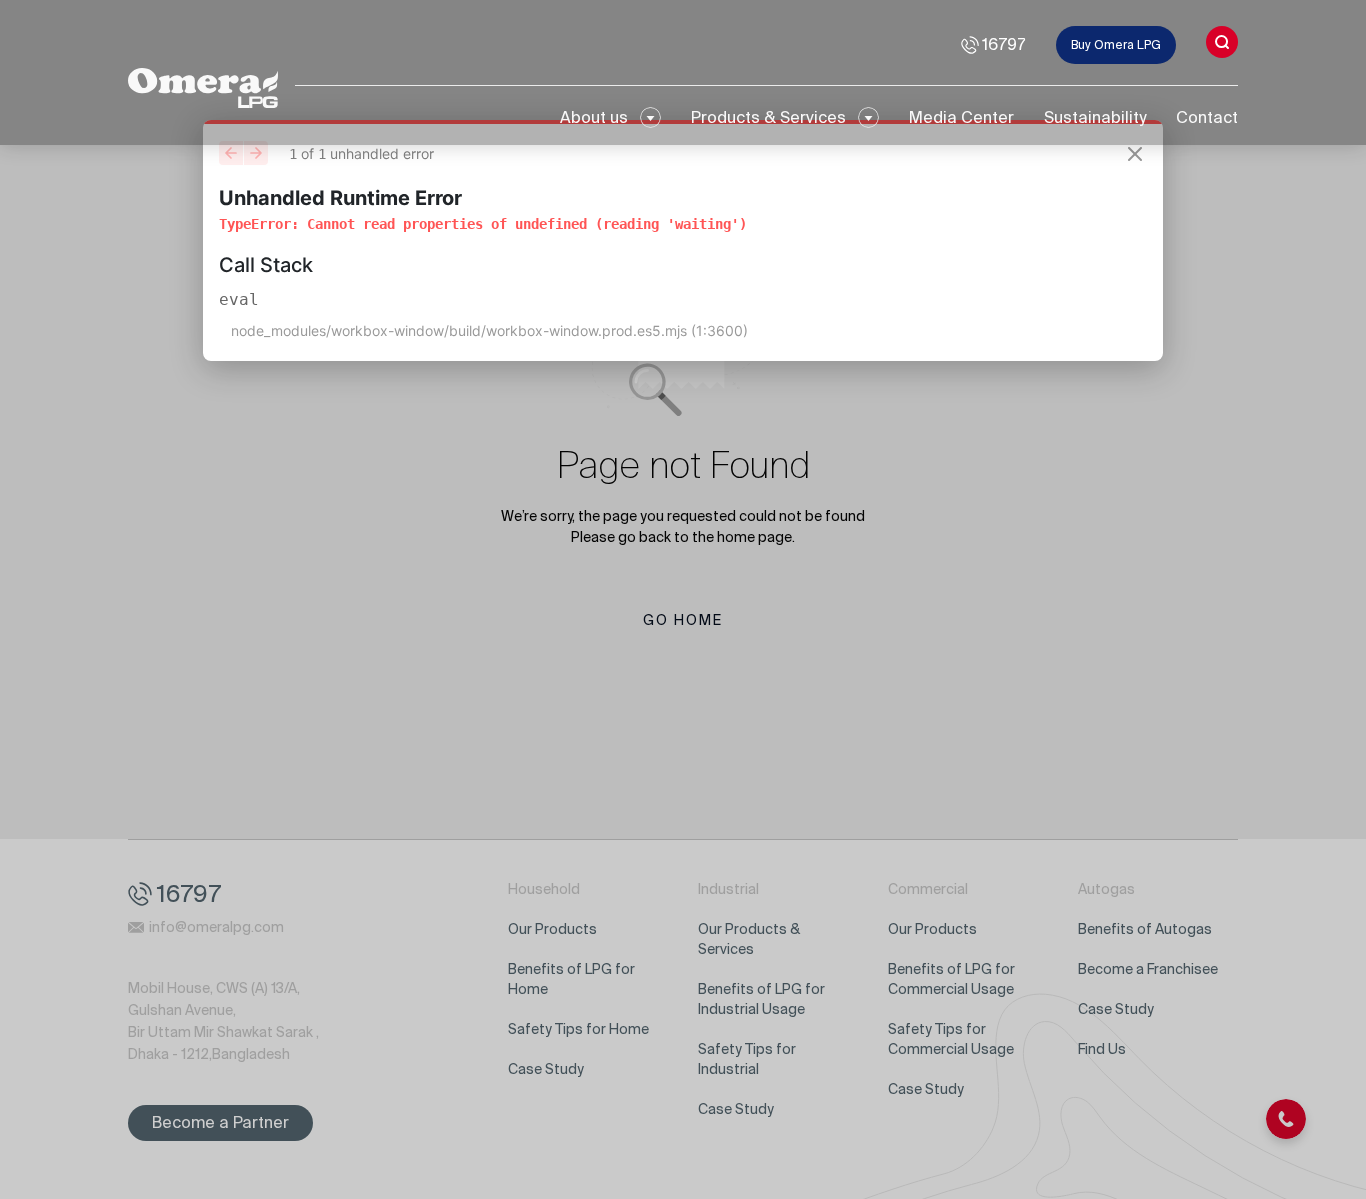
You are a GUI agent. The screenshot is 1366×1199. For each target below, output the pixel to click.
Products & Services (768, 117)
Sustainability (1095, 117)
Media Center (961, 117)
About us (594, 117)
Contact (1207, 117)
